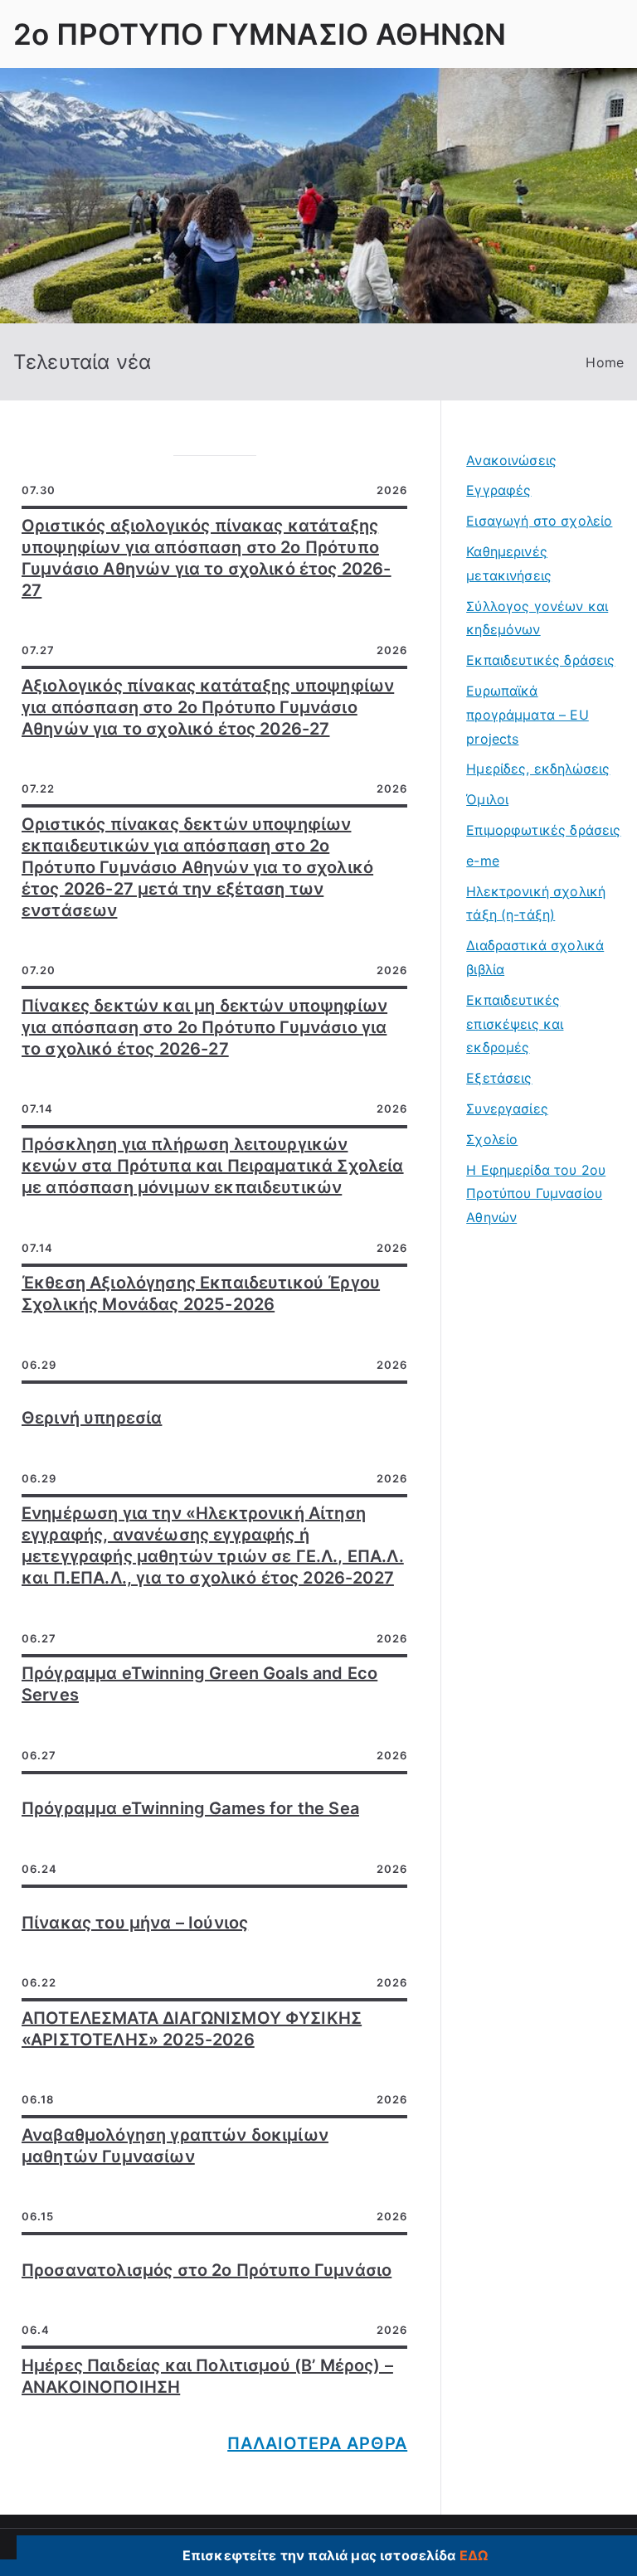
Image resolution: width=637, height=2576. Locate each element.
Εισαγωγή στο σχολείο (539, 521)
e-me (483, 861)
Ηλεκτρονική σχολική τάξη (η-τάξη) (536, 903)
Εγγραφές (498, 490)
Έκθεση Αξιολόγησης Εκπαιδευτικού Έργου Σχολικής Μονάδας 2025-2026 (201, 1293)
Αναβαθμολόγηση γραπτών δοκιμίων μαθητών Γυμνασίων (175, 2146)
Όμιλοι (487, 799)
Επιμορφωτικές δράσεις (543, 830)
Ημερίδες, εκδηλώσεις (538, 769)
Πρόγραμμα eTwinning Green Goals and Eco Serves (199, 1684)
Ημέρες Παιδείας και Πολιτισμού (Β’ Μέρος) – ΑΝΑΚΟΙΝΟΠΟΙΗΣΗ (207, 2376)
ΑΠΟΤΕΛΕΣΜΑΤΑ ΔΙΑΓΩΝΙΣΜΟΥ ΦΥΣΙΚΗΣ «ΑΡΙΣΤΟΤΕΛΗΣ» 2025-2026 (192, 2029)
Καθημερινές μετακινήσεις (509, 563)
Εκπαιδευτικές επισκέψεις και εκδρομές (515, 1024)
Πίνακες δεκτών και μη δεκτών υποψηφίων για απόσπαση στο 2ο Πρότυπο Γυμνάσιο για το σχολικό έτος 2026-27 (204, 1027)
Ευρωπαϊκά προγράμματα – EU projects (528, 715)
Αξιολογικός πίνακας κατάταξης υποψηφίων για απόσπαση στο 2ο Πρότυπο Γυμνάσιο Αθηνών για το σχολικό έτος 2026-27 (208, 707)
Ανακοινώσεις (511, 460)
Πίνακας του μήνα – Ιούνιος (135, 1923)
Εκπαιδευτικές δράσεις (540, 660)
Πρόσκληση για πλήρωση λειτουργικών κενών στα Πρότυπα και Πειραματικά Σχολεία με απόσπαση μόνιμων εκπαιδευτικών (213, 1166)
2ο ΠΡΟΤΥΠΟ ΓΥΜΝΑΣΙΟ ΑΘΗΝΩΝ (260, 34)
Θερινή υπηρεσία (92, 1418)
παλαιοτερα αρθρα (317, 2443)
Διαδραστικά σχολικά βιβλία (535, 957)
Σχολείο (492, 1139)
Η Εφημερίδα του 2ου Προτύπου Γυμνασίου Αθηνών (536, 1194)
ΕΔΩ (474, 2555)
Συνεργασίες (507, 1109)
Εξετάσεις (499, 1078)
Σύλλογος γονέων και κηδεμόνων (537, 618)
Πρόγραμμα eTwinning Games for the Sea (190, 1808)
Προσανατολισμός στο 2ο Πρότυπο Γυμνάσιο (207, 2270)
